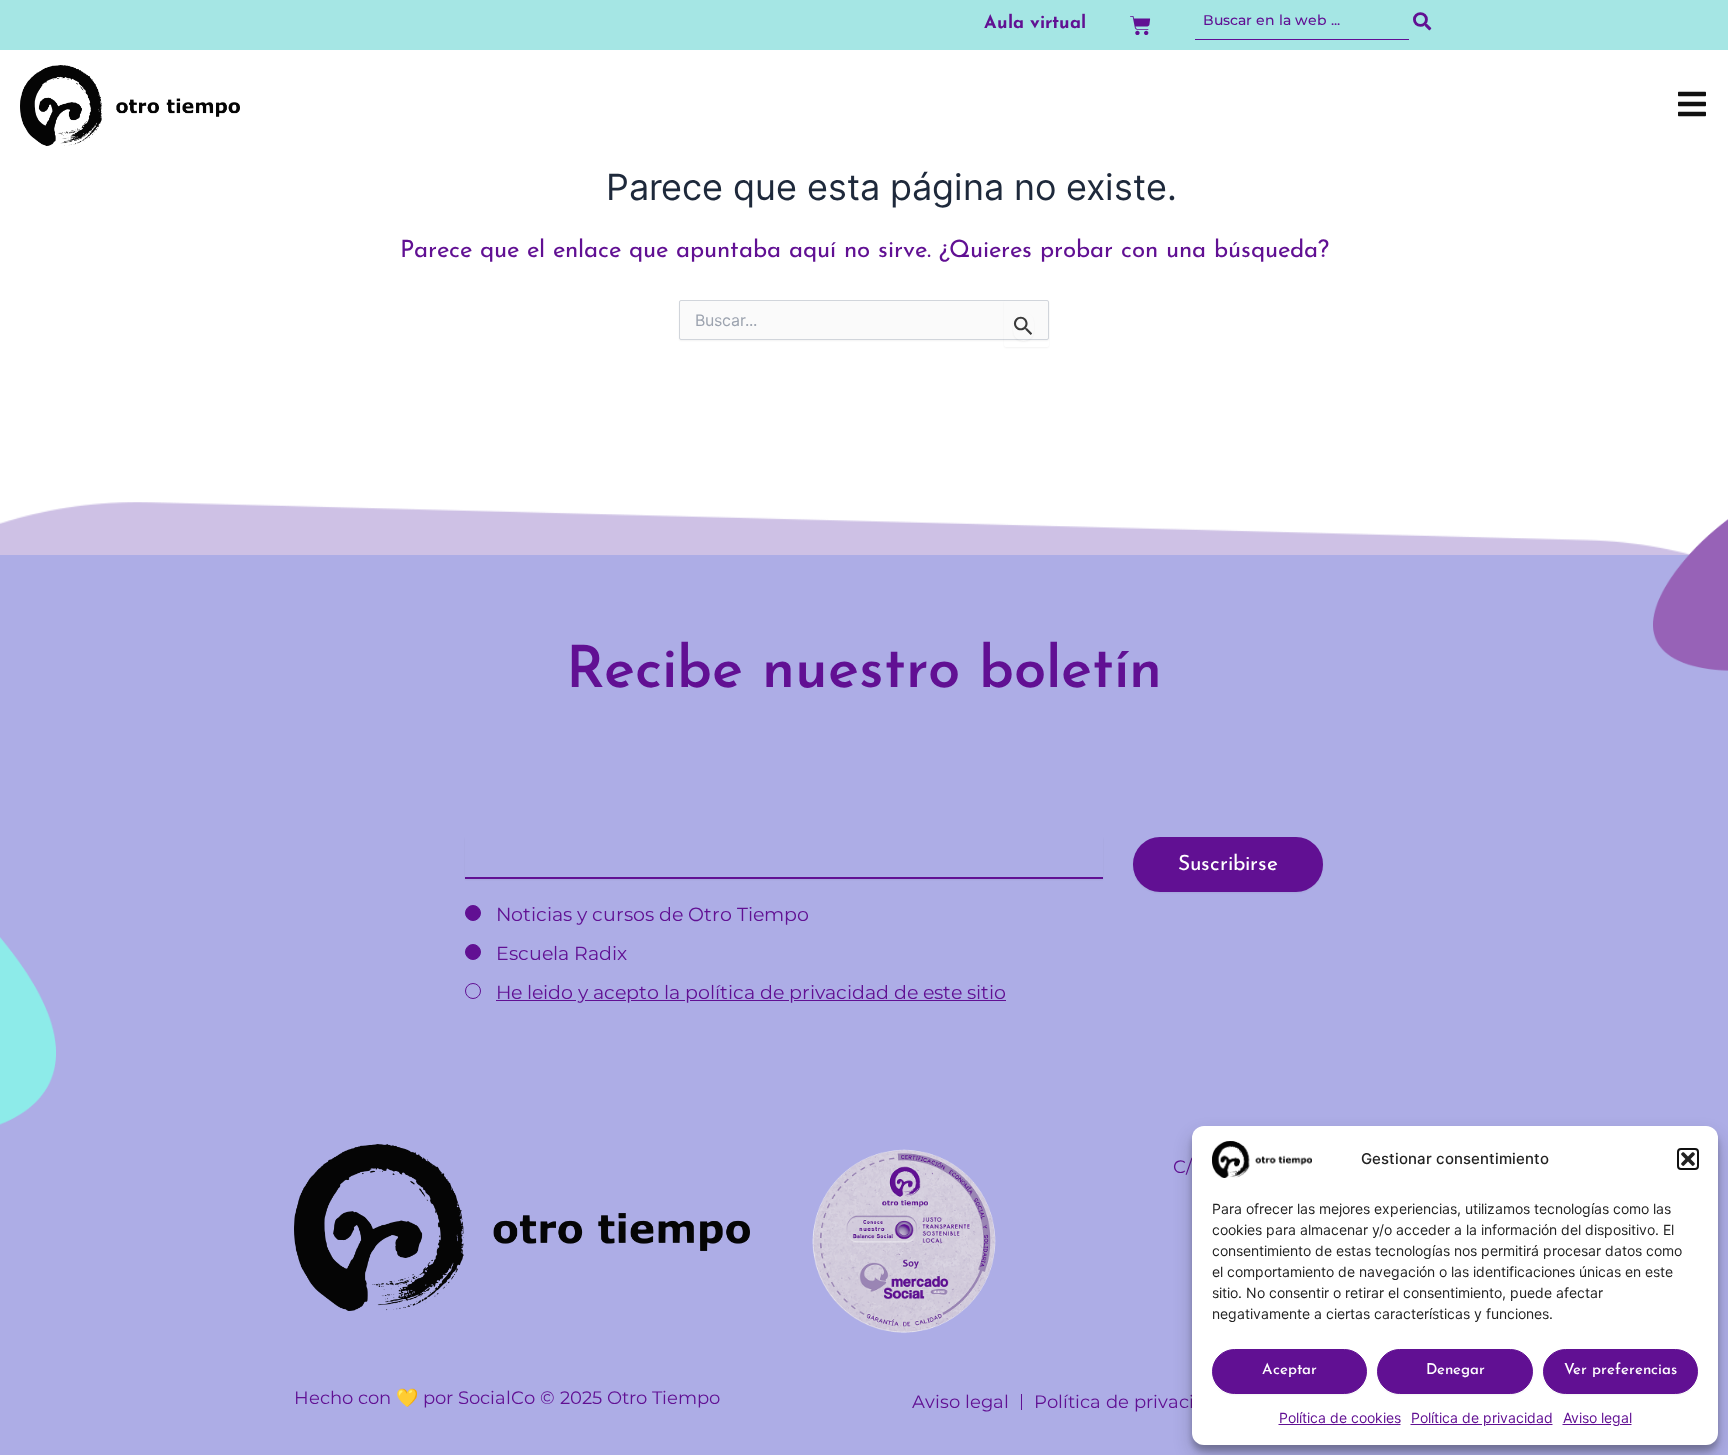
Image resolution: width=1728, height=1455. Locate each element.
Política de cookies (1340, 1417)
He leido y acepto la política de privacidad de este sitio (751, 992)
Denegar (1455, 1370)
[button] (1688, 1159)
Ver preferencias (1620, 1370)
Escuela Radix (559, 953)
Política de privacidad (1482, 1417)
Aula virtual (1035, 24)
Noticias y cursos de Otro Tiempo (650, 914)
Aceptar (1289, 1370)
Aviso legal (1597, 1417)
